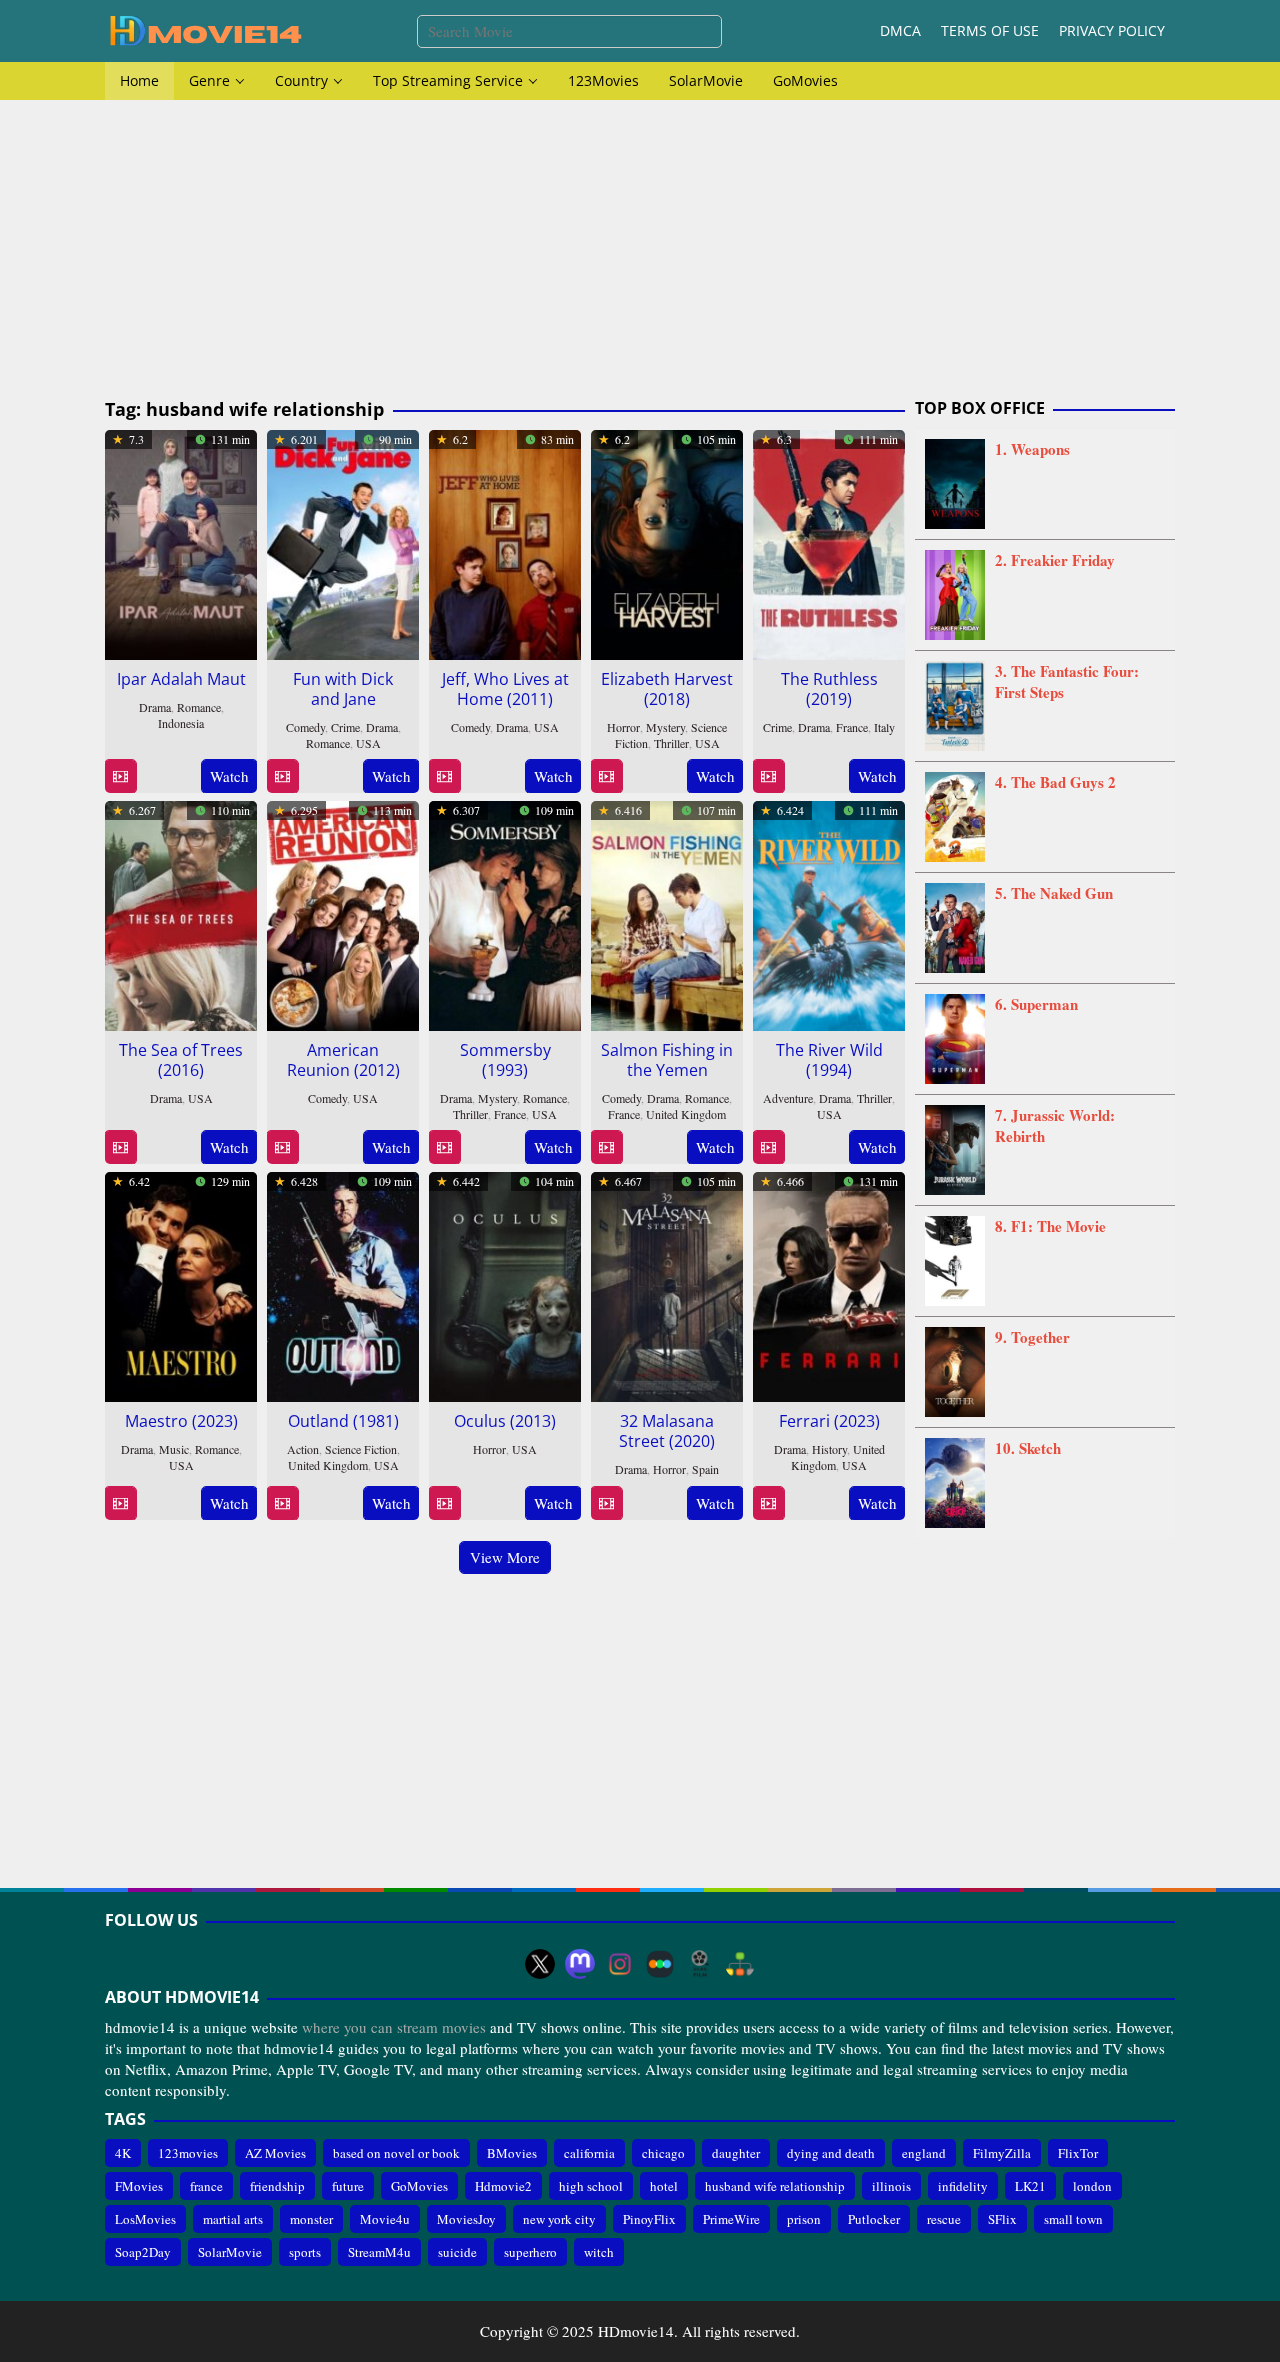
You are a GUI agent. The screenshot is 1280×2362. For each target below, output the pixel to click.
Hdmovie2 (503, 2186)
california (589, 2153)
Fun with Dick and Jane (343, 689)
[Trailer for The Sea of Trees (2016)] (120, 1147)
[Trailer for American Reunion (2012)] (282, 1147)
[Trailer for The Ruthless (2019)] (768, 776)
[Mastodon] (580, 1964)
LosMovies (145, 2219)
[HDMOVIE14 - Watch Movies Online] (205, 29)
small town (1073, 2219)
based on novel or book (396, 2153)
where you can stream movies (394, 2027)
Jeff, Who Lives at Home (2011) (505, 689)
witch (599, 2252)
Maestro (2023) (181, 1421)
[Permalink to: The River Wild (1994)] (829, 913)
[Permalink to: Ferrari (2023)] (829, 1284)
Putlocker (874, 2219)
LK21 (1030, 2186)
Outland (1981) (343, 1421)
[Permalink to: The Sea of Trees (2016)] (181, 913)
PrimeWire (731, 2219)
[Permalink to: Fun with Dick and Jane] (343, 542)
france (206, 2186)
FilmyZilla (1002, 2153)
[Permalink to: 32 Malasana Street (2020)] (667, 1284)
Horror (623, 727)
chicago (663, 2153)
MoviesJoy (466, 2219)
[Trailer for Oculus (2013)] (444, 1503)
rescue (944, 2219)
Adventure (788, 1098)
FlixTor (1078, 2153)
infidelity (963, 2186)
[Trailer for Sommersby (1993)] (444, 1147)
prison (804, 2219)
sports (305, 2252)
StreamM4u (379, 2252)
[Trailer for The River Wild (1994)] (768, 1147)
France (852, 727)
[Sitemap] (740, 1964)
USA (368, 743)
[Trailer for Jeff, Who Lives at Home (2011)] (444, 776)
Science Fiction (361, 1449)
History (829, 1449)
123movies (188, 2153)
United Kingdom (686, 1114)
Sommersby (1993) (505, 1060)
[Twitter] (540, 1964)
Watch (229, 776)
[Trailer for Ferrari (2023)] (768, 1503)
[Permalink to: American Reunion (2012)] (343, 913)
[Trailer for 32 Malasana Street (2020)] (606, 1503)
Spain (705, 1469)
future (348, 2186)
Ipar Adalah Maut (181, 679)
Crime (345, 727)
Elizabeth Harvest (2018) (667, 689)
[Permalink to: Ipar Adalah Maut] (181, 542)
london (1092, 2186)
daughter (736, 2153)
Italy (884, 727)
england (924, 2153)
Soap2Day (143, 2252)
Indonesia (181, 723)
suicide (457, 2252)
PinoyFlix (649, 2219)
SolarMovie (230, 2252)
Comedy (305, 727)
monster (311, 2219)
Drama (155, 707)
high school (591, 2186)
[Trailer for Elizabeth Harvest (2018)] (606, 776)
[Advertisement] (640, 250)
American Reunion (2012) (343, 1060)
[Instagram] (620, 1964)
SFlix (1002, 2219)
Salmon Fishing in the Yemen (667, 1060)
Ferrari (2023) (829, 1421)
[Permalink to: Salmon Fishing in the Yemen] (667, 913)
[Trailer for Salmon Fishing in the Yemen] (606, 1147)
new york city (559, 2219)
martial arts (233, 2219)
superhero (530, 2252)
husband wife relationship (775, 2186)
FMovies (139, 2186)
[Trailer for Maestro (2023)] (120, 1503)
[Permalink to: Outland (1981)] (343, 1284)
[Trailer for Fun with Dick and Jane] (282, 776)
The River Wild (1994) (829, 1060)
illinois (891, 2186)
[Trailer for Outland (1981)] (282, 1503)
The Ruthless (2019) (829, 689)
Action (303, 1449)
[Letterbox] (660, 1964)
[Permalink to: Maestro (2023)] (181, 1284)
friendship (277, 2186)
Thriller (671, 743)
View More (505, 1557)
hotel (664, 2186)
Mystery (665, 727)
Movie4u (385, 2219)
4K (123, 2153)
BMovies (512, 2153)
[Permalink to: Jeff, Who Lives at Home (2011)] (505, 542)
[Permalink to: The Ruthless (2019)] (829, 542)
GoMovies (419, 2186)
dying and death (831, 2153)
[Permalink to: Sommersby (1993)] (505, 913)
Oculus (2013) (505, 1421)
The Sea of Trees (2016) (181, 1060)
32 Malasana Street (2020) (667, 1431)
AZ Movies (275, 2153)
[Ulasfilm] (700, 1964)
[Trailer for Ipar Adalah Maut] (120, 776)
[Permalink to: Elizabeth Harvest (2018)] (667, 542)
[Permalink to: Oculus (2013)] (505, 1284)
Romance (199, 707)
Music (174, 1449)
